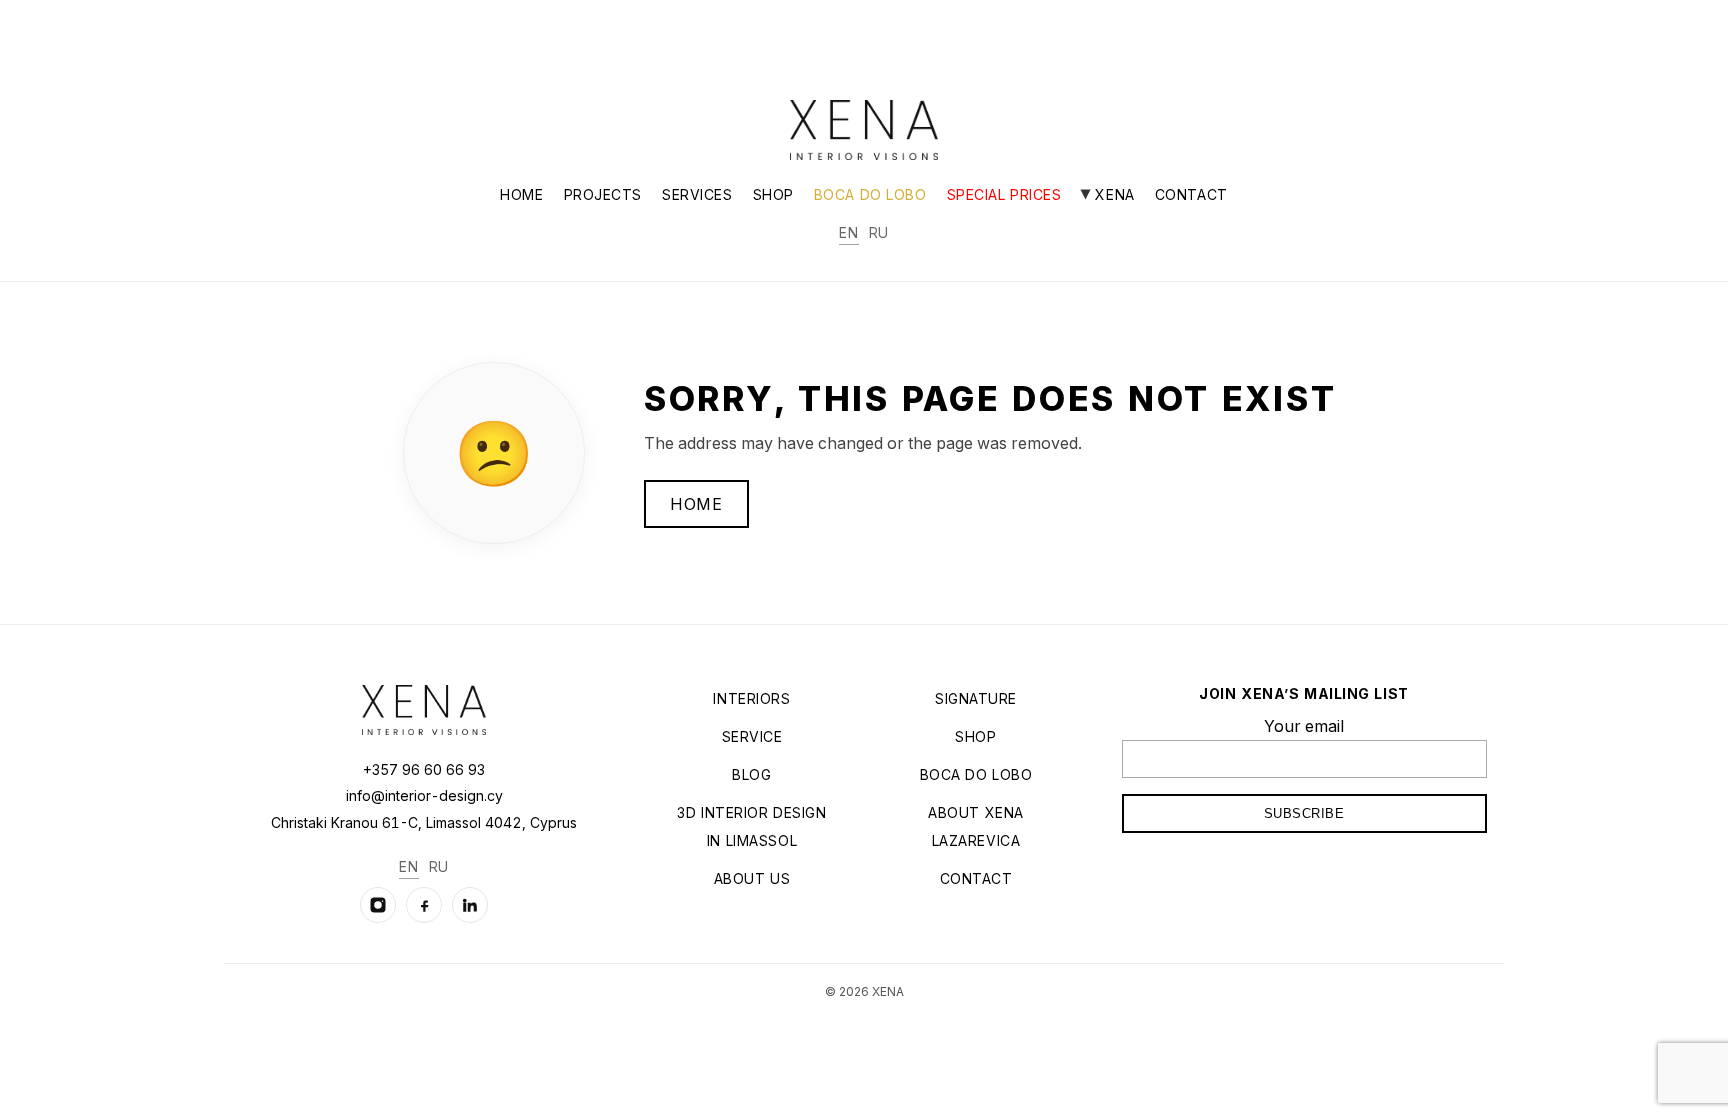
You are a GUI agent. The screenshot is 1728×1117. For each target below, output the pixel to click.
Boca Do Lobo (870, 194)
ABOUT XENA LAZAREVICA (976, 826)
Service (752, 736)
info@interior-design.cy (424, 795)
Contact (1191, 194)
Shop (773, 194)
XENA (1112, 194)
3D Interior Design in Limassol (751, 826)
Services (697, 194)
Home (521, 194)
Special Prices (1004, 194)
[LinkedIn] (470, 905)
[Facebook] (424, 905)
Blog (751, 774)
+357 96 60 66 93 (424, 769)
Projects (603, 194)
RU (879, 232)
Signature (976, 698)
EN (848, 232)
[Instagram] (378, 905)
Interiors (751, 698)
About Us (752, 878)
